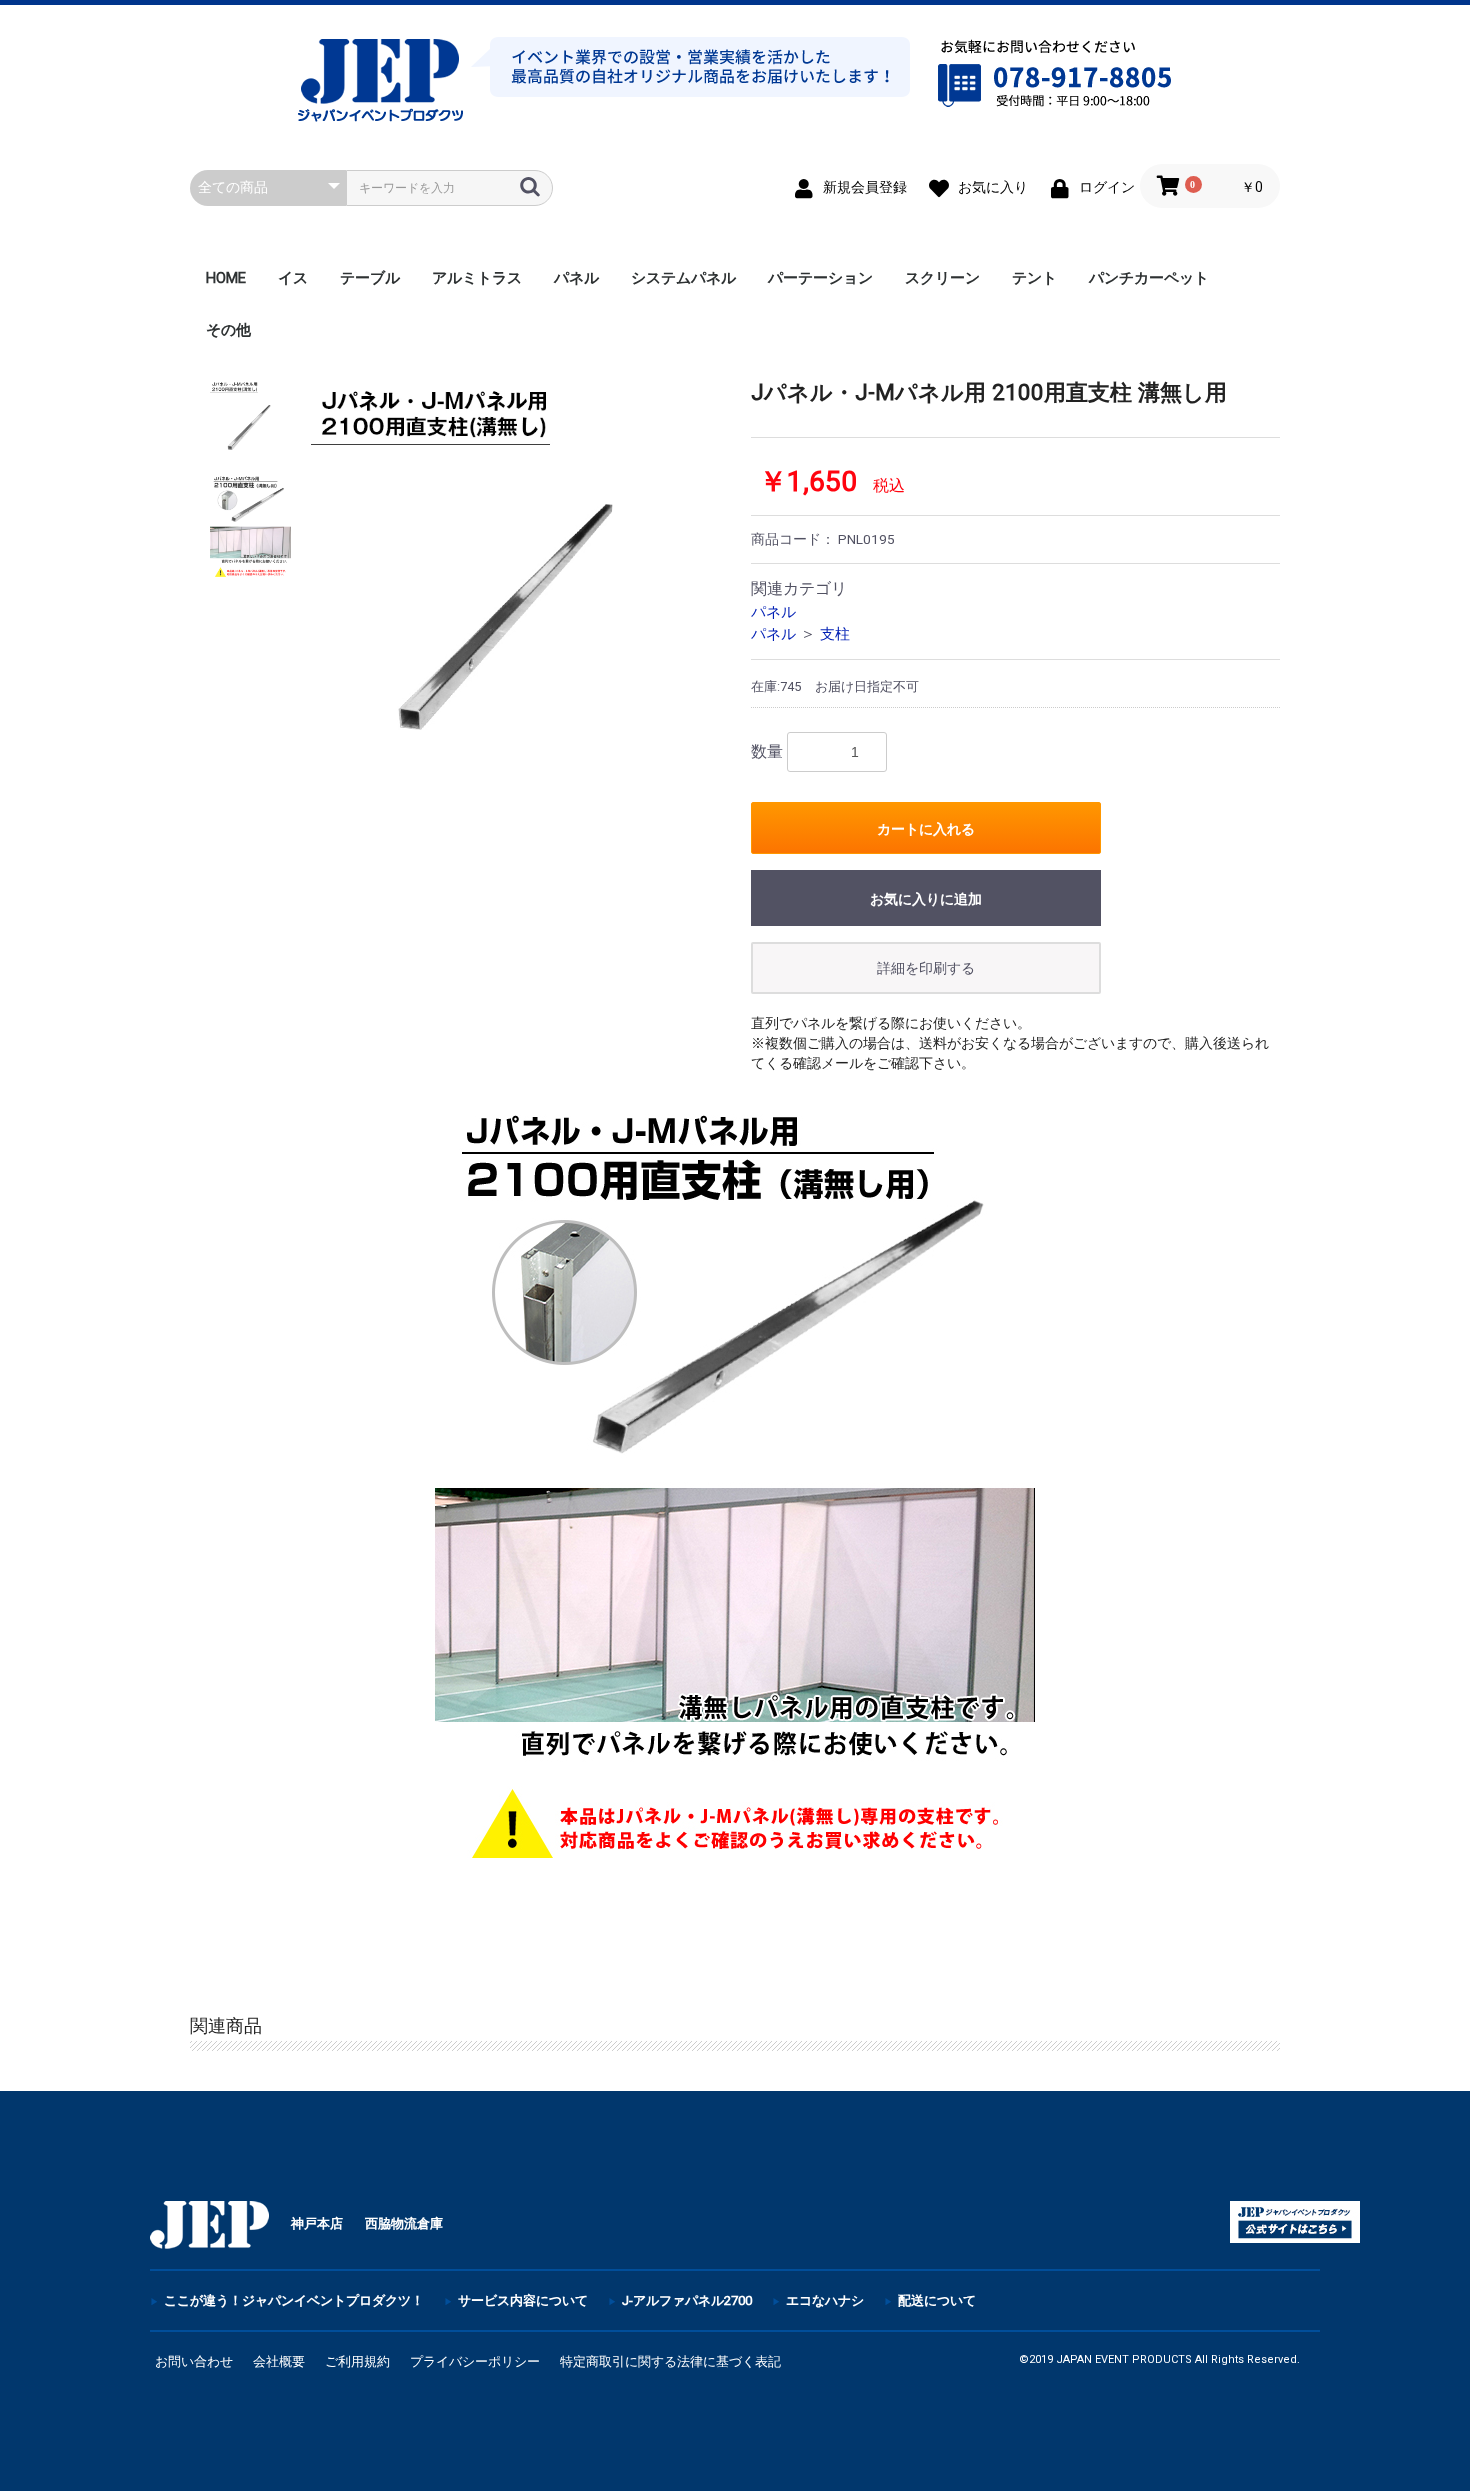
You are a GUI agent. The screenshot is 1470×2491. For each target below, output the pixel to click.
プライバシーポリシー (475, 2361)
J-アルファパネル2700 (687, 2300)
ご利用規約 (357, 2361)
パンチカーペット (1149, 278)
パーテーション (820, 278)
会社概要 (279, 2361)
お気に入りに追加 (926, 899)
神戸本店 (317, 2223)
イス (293, 278)
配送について (937, 2300)
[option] (513, 582)
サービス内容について (523, 2300)
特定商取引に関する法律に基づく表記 (670, 2361)
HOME (226, 278)
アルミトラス (477, 278)
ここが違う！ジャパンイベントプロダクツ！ (294, 2300)
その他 (228, 330)
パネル (576, 278)
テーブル (370, 278)
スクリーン (942, 278)
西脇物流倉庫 (404, 2223)
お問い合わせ (194, 2361)
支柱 (835, 634)
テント (1034, 278)
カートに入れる (926, 829)
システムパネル (683, 278)
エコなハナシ (825, 2300)
